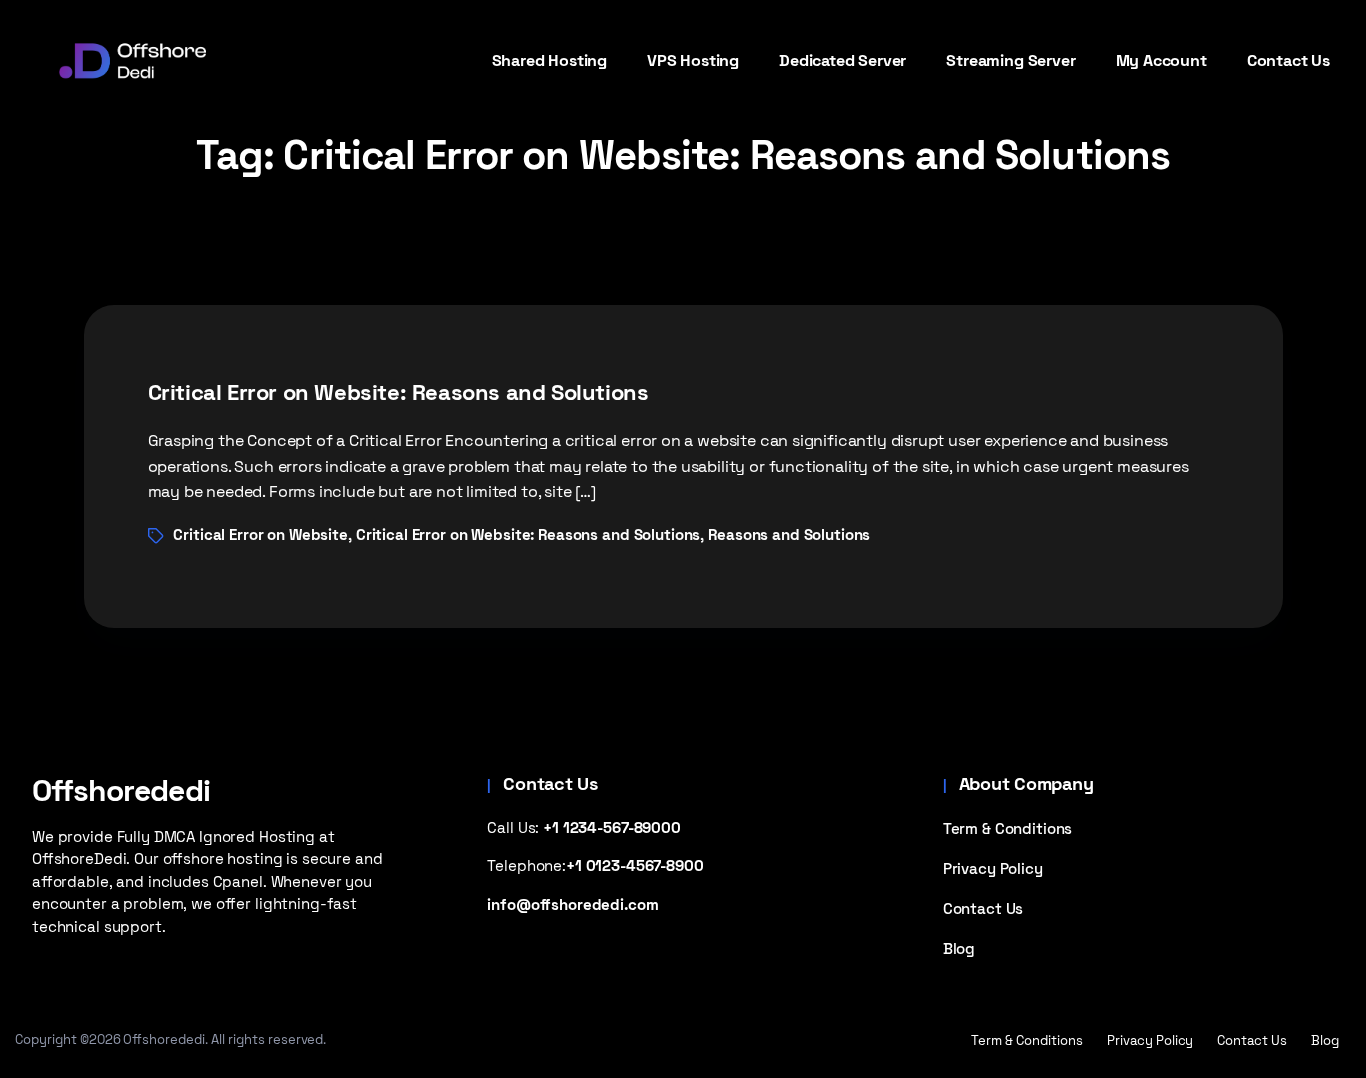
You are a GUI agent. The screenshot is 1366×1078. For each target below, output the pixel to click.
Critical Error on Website (260, 534)
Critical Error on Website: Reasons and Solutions (398, 392)
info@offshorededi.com (572, 904)
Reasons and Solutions (789, 534)
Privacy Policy (993, 868)
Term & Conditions (1008, 828)
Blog (959, 948)
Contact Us (983, 908)
